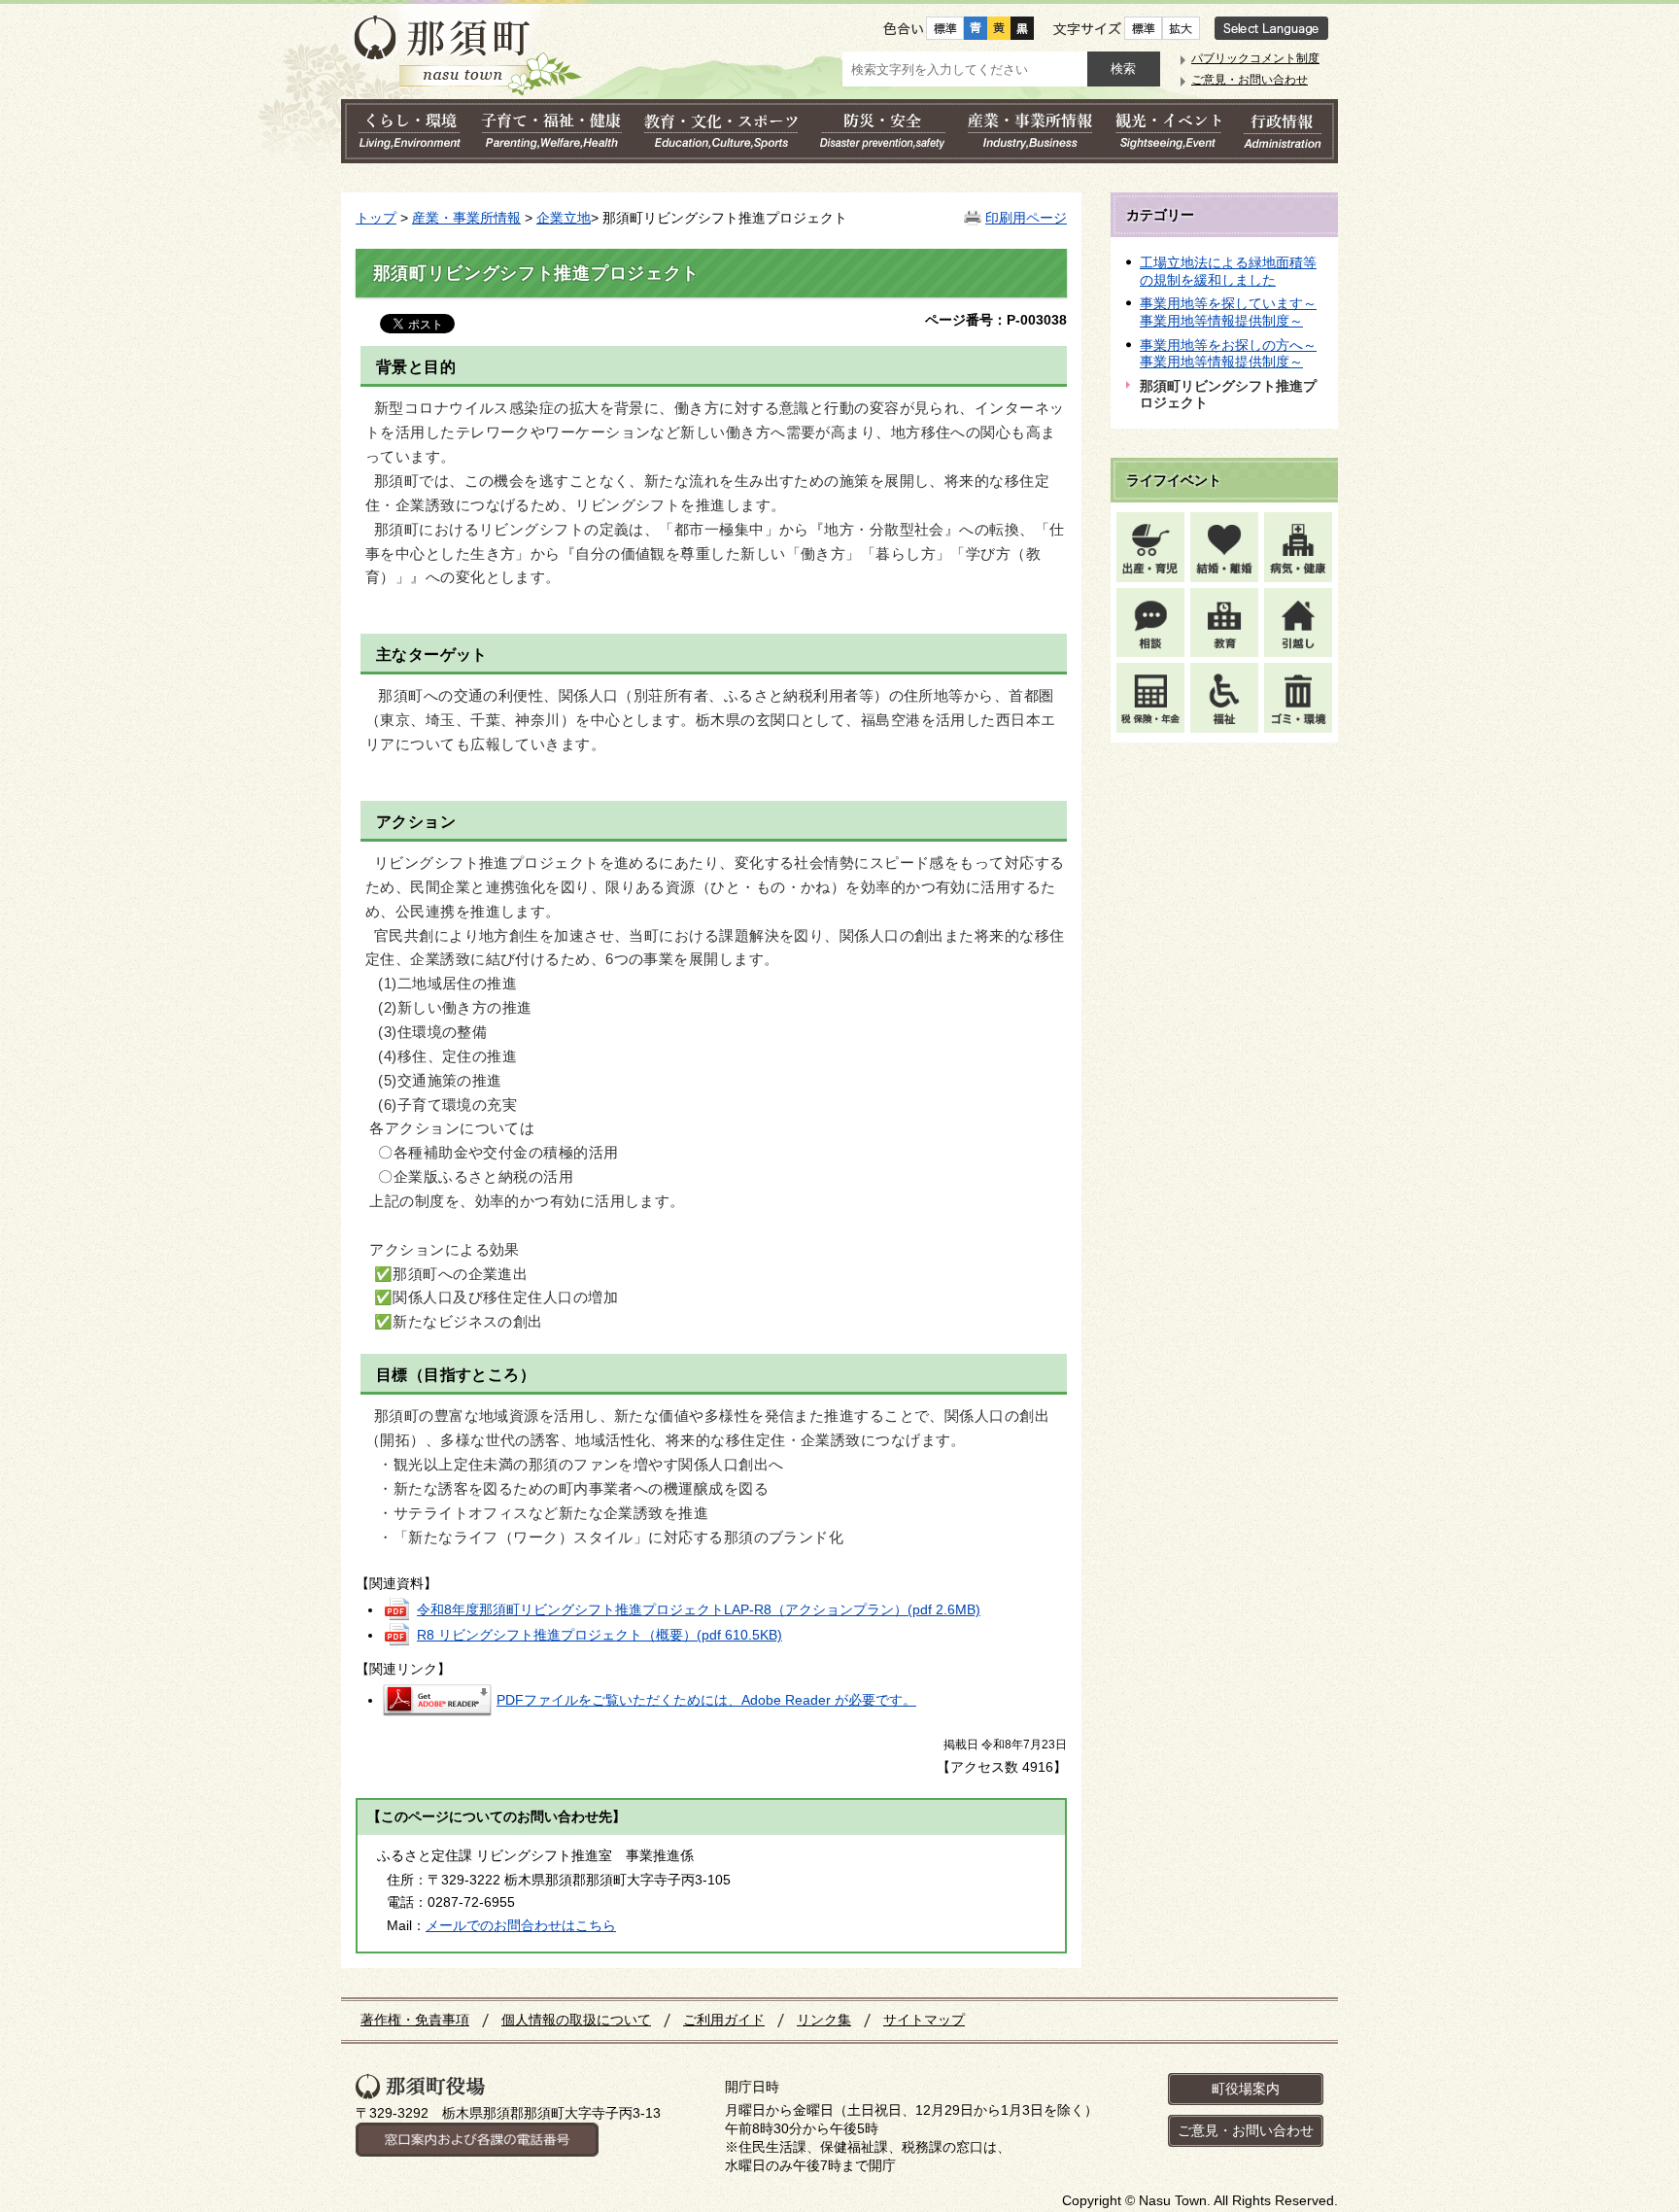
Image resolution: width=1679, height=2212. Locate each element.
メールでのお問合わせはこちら (521, 1925)
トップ (376, 218)
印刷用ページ (1026, 218)
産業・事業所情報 (466, 218)
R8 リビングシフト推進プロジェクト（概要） (600, 1635)
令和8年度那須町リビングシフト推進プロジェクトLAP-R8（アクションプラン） (699, 1609)
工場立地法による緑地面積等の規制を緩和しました (1228, 271)
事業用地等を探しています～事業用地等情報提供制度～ (1228, 312)
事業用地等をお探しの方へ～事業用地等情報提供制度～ (1228, 354)
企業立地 (564, 218)
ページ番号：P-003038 (996, 320)
